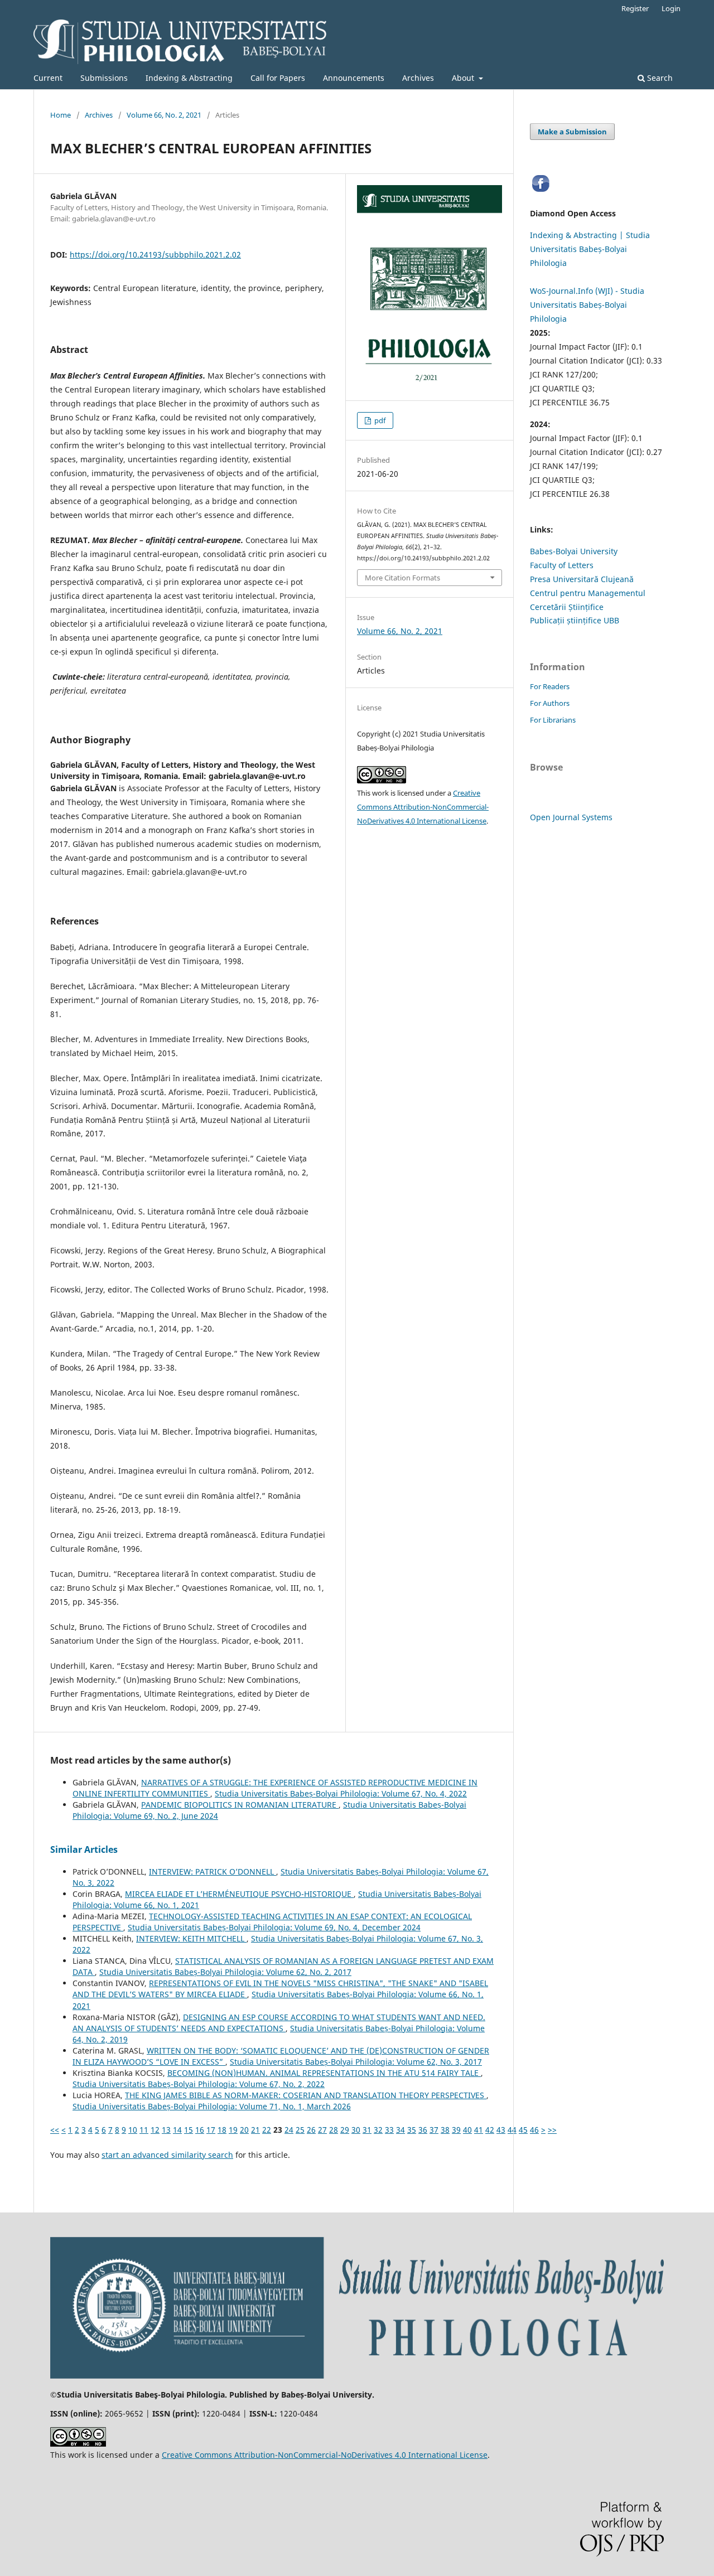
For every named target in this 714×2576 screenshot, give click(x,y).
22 (267, 2130)
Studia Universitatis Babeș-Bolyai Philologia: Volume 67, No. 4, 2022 (341, 1793)
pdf (379, 420)
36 (423, 2130)
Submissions (104, 78)
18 (222, 2130)
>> (552, 2130)
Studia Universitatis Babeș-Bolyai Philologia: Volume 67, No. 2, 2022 (199, 2084)
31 (367, 2130)
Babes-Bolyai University (574, 551)
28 (334, 2130)
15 (189, 2130)
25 (300, 2130)
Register (635, 8)
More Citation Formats (402, 578)
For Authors (550, 703)
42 (490, 2130)
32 (378, 2130)
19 (233, 2130)
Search (659, 78)
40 (467, 2130)
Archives (418, 78)
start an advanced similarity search (167, 2155)
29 (345, 2130)
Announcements (354, 78)
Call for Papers (278, 78)
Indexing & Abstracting (189, 78)
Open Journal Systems (571, 817)
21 (255, 2130)
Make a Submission (572, 132)
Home (61, 115)
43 (501, 2130)
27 (322, 2130)
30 (356, 2130)
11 (144, 2130)
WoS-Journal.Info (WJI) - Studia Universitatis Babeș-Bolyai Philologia (587, 305)
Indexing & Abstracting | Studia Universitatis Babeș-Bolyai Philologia (590, 249)
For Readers (550, 686)
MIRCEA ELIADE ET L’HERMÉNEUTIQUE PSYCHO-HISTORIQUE (239, 1894)
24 (289, 2130)
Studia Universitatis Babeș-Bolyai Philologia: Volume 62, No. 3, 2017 (356, 2062)
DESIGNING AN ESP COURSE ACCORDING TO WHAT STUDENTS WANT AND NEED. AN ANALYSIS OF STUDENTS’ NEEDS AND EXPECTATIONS (279, 2023)
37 (434, 2130)
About (464, 78)
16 (200, 2130)
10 (133, 2130)
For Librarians (553, 720)
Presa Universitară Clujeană (582, 579)
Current (48, 78)
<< (55, 2130)
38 (445, 2130)
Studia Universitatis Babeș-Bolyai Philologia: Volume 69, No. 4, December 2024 (274, 1927)
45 (523, 2130)
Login (671, 8)
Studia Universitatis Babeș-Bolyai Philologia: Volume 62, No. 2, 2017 (225, 1972)
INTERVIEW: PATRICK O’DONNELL (213, 1872)
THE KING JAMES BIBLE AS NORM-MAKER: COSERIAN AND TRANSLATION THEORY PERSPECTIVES (306, 2095)
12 (155, 2130)
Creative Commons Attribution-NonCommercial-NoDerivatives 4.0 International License (423, 807)
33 (389, 2130)
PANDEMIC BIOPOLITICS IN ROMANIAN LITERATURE (240, 1805)
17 (211, 2130)
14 (177, 2130)
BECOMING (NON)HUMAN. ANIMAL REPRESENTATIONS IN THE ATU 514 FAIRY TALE (324, 2073)
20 (244, 2130)
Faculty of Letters (562, 565)
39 (456, 2130)
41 (479, 2130)
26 (311, 2130)
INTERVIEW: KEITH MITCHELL (191, 1938)
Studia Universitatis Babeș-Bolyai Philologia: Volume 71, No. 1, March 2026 (212, 2106)
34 (401, 2130)
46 (534, 2130)
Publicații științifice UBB (575, 620)
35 (412, 2130)
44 (512, 2130)
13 (166, 2130)
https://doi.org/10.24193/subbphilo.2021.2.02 (155, 255)
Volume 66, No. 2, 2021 (164, 115)
